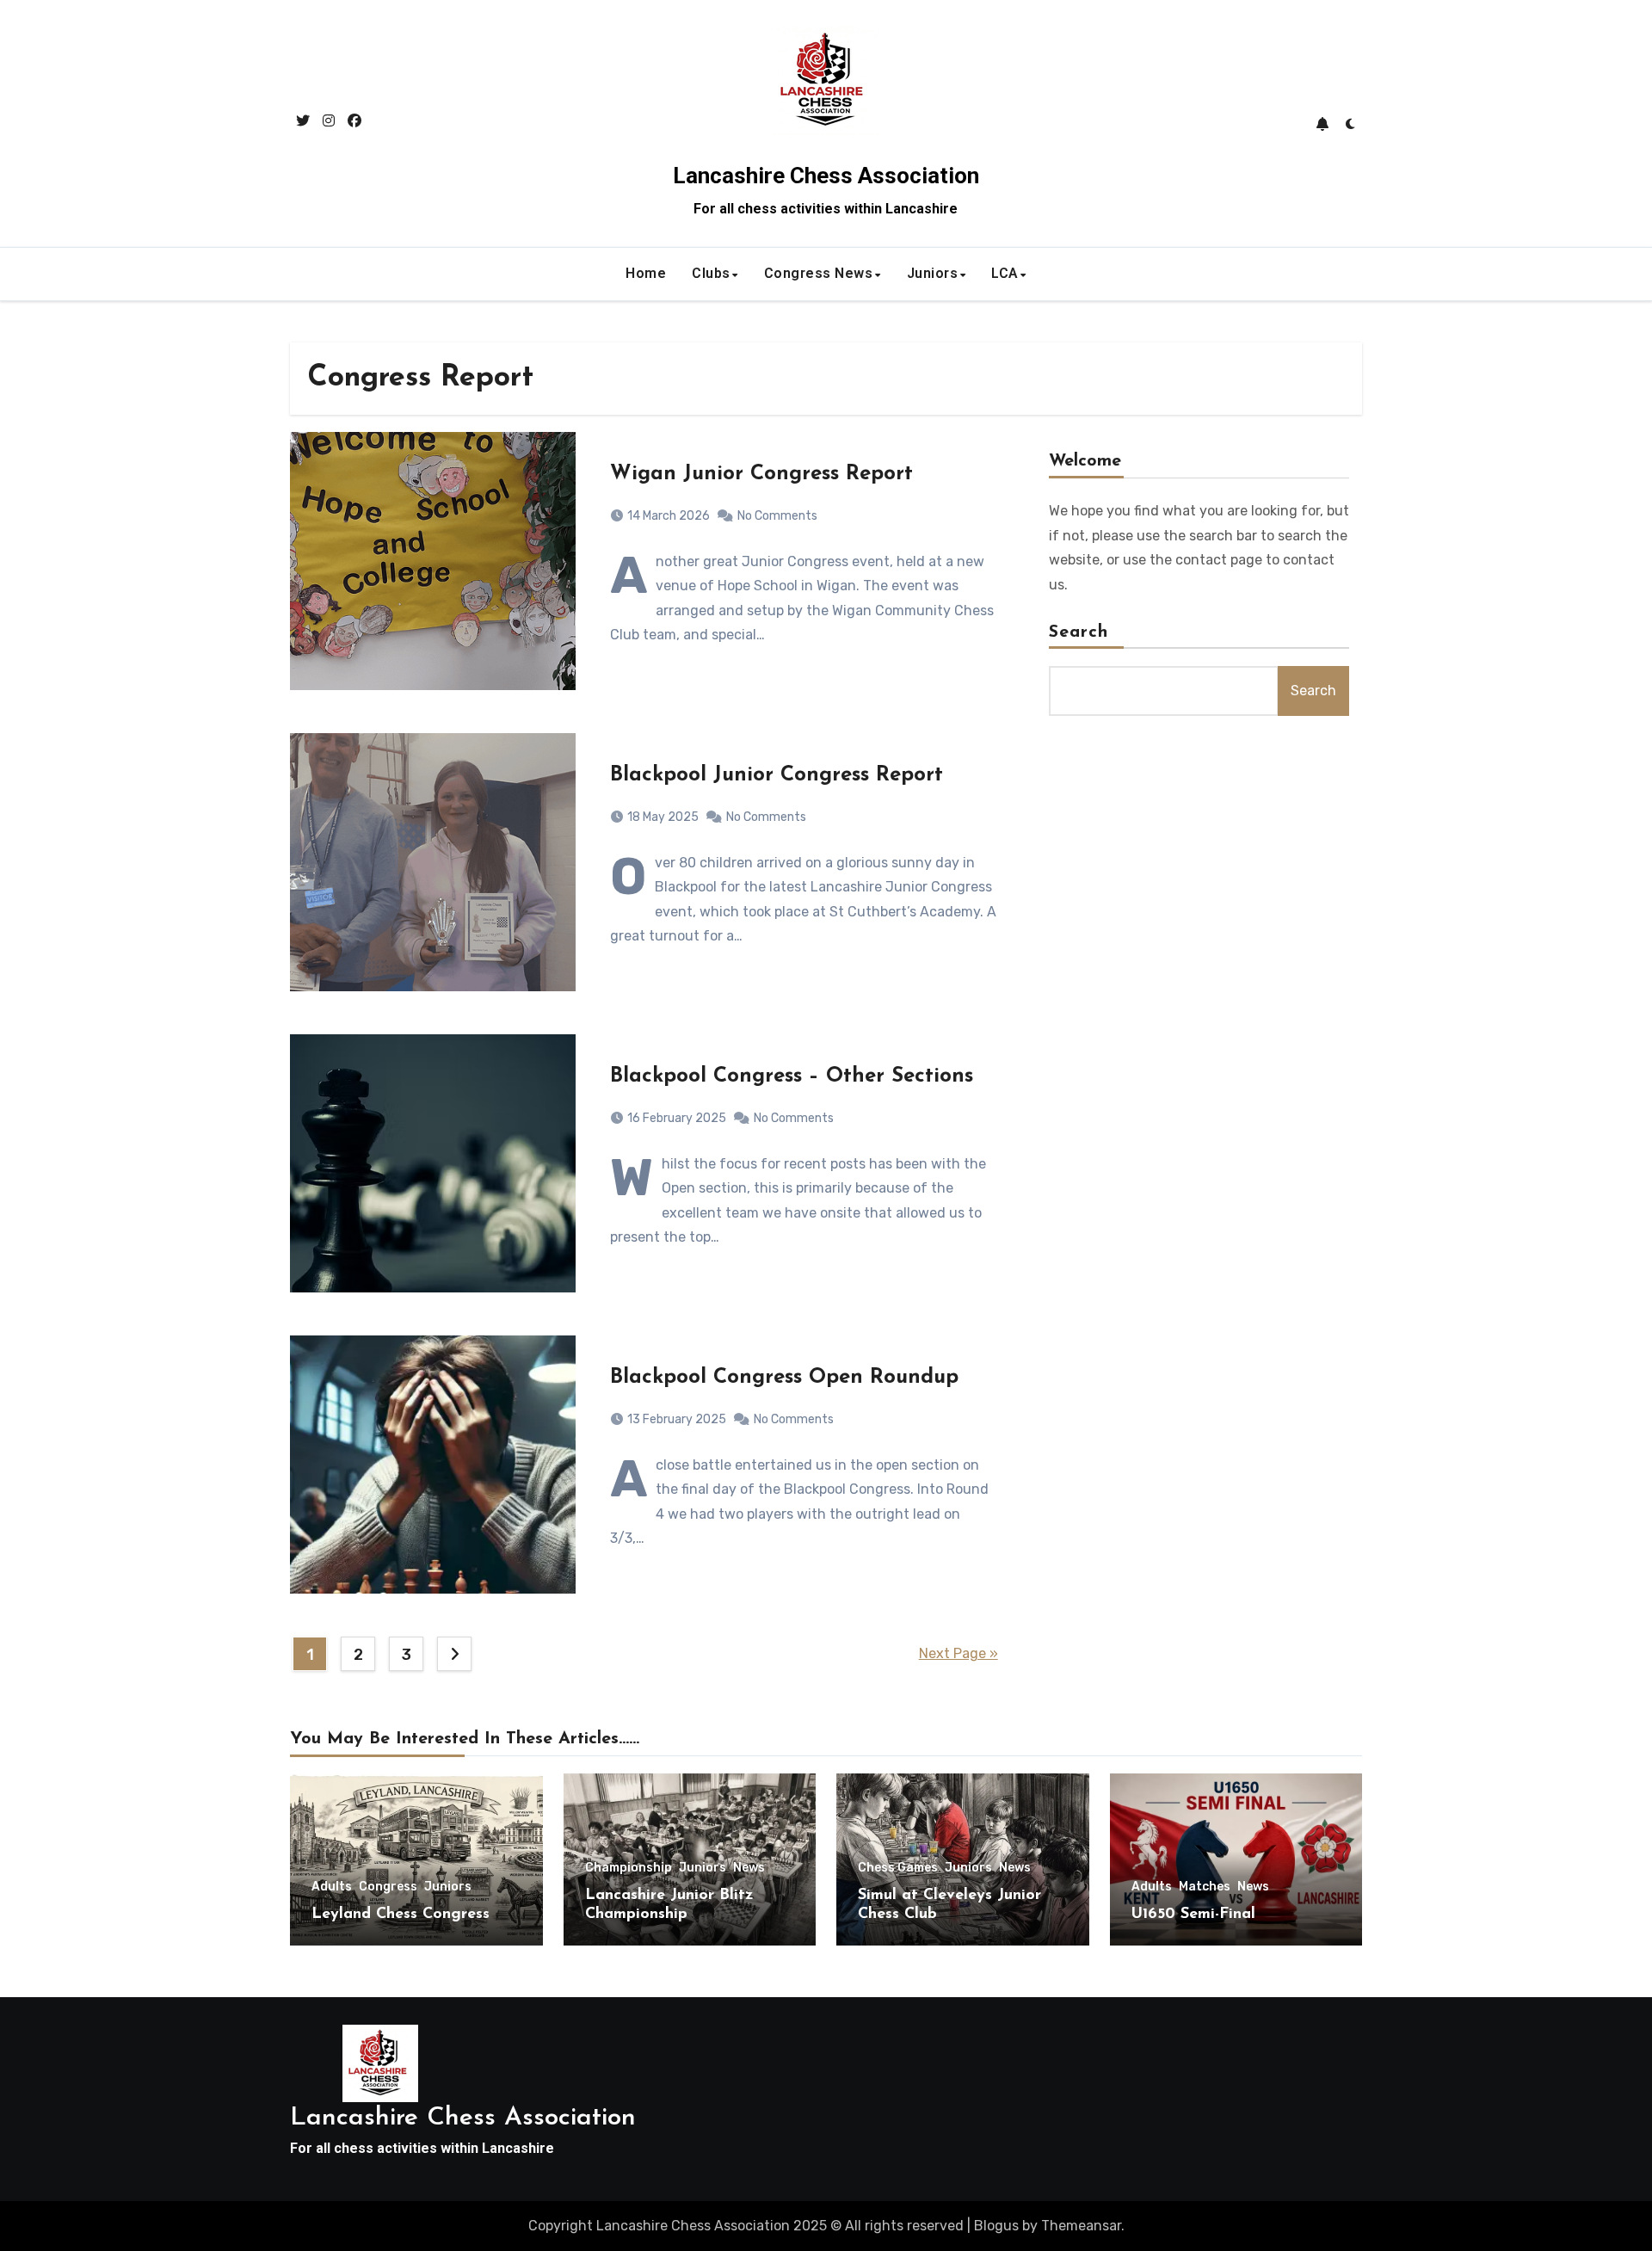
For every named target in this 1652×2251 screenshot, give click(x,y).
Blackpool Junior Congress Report (777, 775)
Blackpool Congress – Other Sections (792, 1076)
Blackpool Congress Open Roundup (784, 1378)
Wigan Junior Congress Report (761, 474)
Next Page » (959, 1653)
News (749, 1868)
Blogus (996, 2226)
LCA (1005, 273)
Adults (332, 1887)
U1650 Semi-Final (1193, 1915)
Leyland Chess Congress (401, 1915)
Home (646, 273)
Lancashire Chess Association (826, 176)
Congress (388, 1887)
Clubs (711, 273)
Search (1079, 632)
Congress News (819, 273)
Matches (1205, 1887)
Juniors (933, 273)
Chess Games (898, 1868)
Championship (629, 1868)
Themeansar (1081, 2226)
